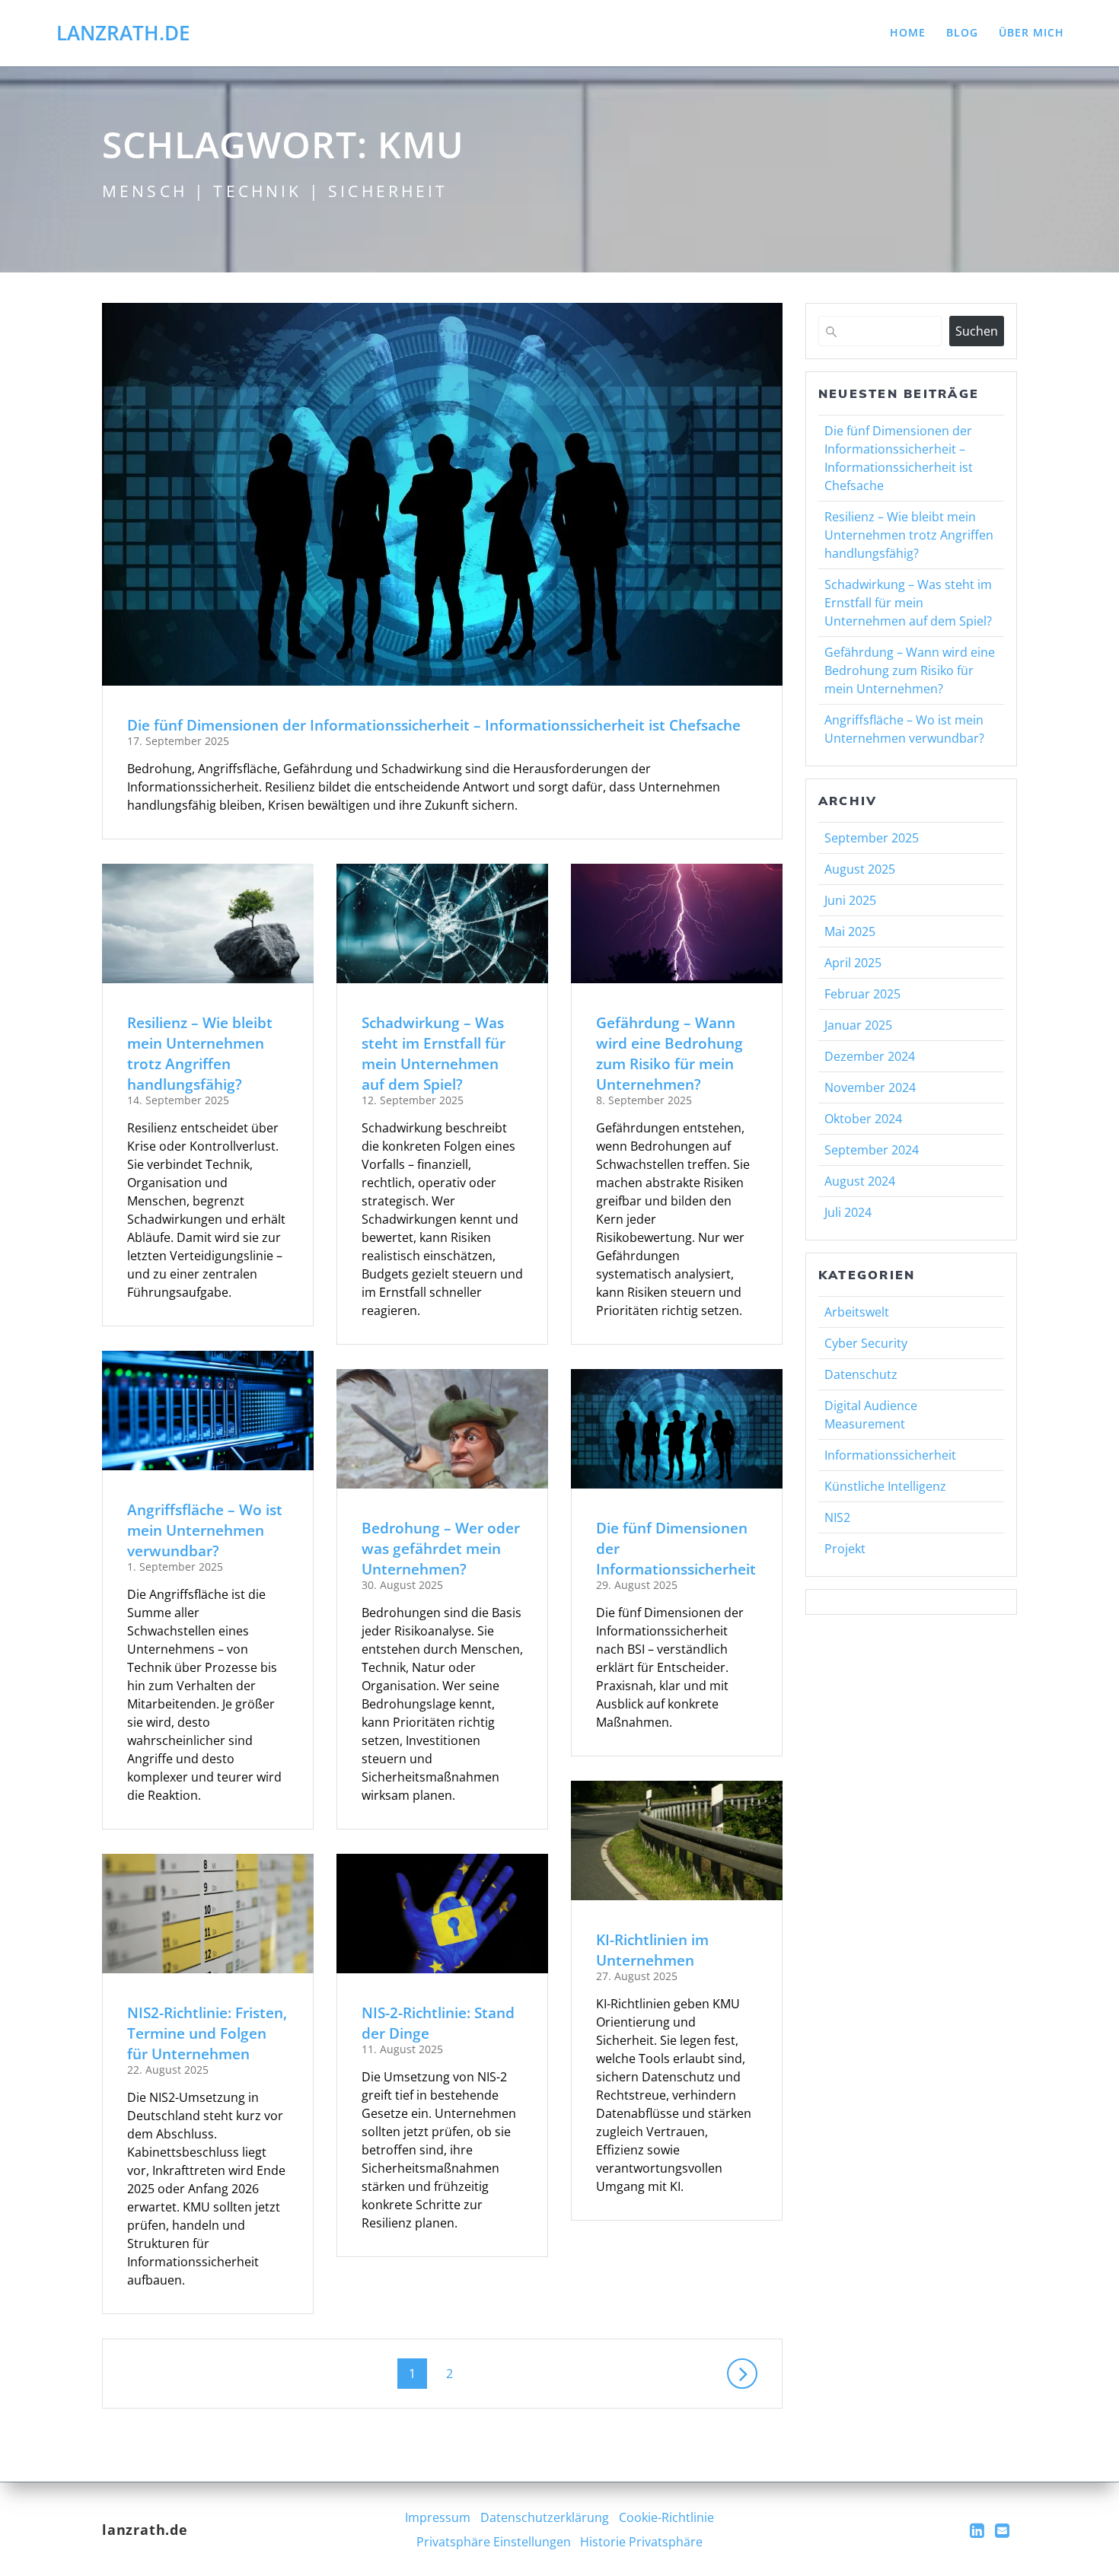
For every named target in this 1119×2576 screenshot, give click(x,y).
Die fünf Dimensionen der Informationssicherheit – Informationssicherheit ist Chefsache (434, 725)
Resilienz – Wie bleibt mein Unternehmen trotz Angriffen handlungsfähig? (200, 1054)
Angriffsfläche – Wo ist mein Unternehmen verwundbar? (205, 1530)
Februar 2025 (862, 994)
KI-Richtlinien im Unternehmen (652, 1950)
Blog (962, 32)
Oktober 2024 (863, 1119)
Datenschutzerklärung (545, 2517)
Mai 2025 (850, 931)
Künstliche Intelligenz (885, 1486)
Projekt (845, 1549)
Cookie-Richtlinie (666, 2517)
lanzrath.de (123, 33)
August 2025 (860, 869)
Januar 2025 (858, 1025)
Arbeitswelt (857, 1312)
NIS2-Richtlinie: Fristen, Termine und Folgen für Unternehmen (207, 2033)
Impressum (438, 2517)
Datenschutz (861, 1374)
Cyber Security (866, 1343)
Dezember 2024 (870, 1056)
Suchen (977, 331)
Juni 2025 (850, 900)
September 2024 (872, 1150)
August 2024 (860, 1181)
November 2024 (870, 1087)
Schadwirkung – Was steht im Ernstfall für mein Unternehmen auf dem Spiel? (434, 1054)
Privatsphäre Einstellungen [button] (494, 2542)
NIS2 (837, 1517)
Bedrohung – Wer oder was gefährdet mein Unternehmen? (441, 1548)
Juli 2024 (848, 1212)
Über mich (1031, 32)
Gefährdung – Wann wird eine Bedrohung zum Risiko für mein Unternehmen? (669, 1054)
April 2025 (853, 963)
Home (908, 32)
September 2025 (872, 838)
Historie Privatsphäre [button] (641, 2542)
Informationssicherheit (890, 1455)
